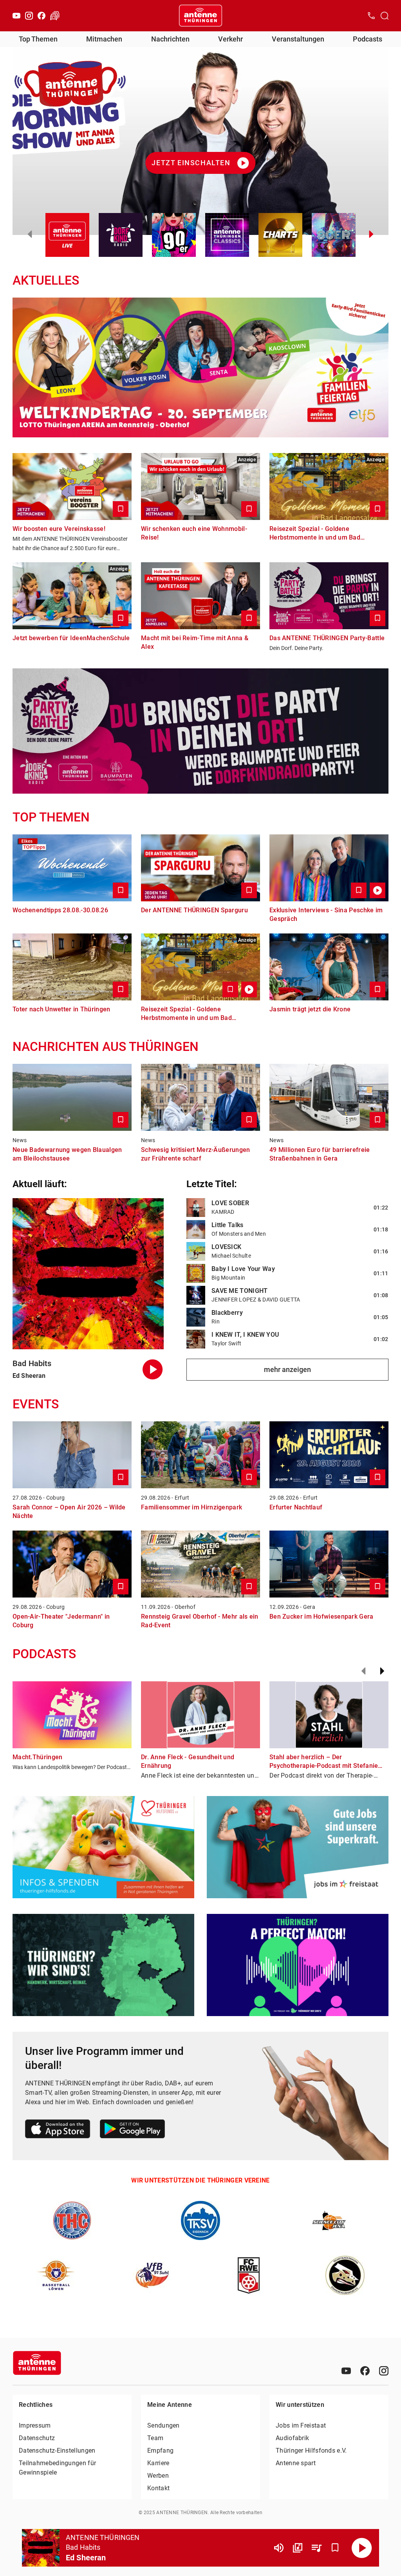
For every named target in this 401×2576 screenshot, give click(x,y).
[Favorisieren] (335, 2548)
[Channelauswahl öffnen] (385, 16)
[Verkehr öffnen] (55, 16)
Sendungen (163, 2425)
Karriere (158, 2463)
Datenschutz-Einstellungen (57, 2451)
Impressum (35, 2425)
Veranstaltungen (298, 39)
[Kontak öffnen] (371, 16)
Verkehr (230, 39)
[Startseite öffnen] (200, 16)
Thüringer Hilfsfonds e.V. (311, 2451)
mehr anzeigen (287, 1369)
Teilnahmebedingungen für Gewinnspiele (57, 2468)
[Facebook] (42, 16)
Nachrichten (170, 39)
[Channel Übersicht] (298, 2548)
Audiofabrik (292, 2438)
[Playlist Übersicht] (316, 2548)
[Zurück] (363, 1671)
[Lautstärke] (279, 2548)
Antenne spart (296, 2463)
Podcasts (368, 39)
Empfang (160, 2451)
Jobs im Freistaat (301, 2425)
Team (155, 2438)
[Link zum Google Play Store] (132, 2130)
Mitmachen (104, 39)
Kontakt (158, 2488)
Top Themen (38, 39)
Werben (158, 2476)
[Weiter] (382, 1671)
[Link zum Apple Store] (58, 2130)
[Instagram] (29, 16)
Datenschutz (37, 2438)
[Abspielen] (362, 2548)
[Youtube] (16, 16)
